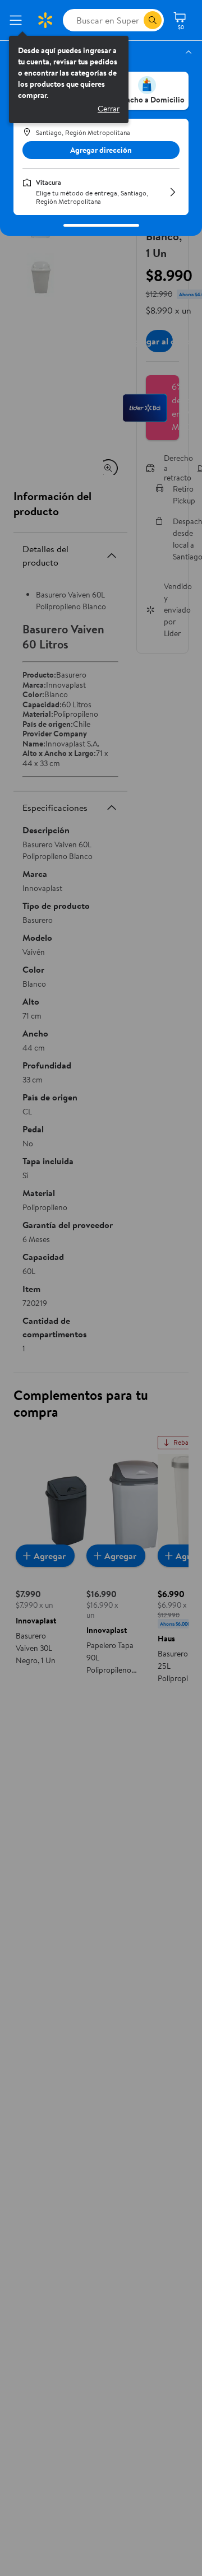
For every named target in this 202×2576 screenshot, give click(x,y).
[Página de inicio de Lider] (45, 20)
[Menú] (18, 20)
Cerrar (109, 109)
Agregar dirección (101, 150)
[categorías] (153, 20)
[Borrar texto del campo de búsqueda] (135, 20)
